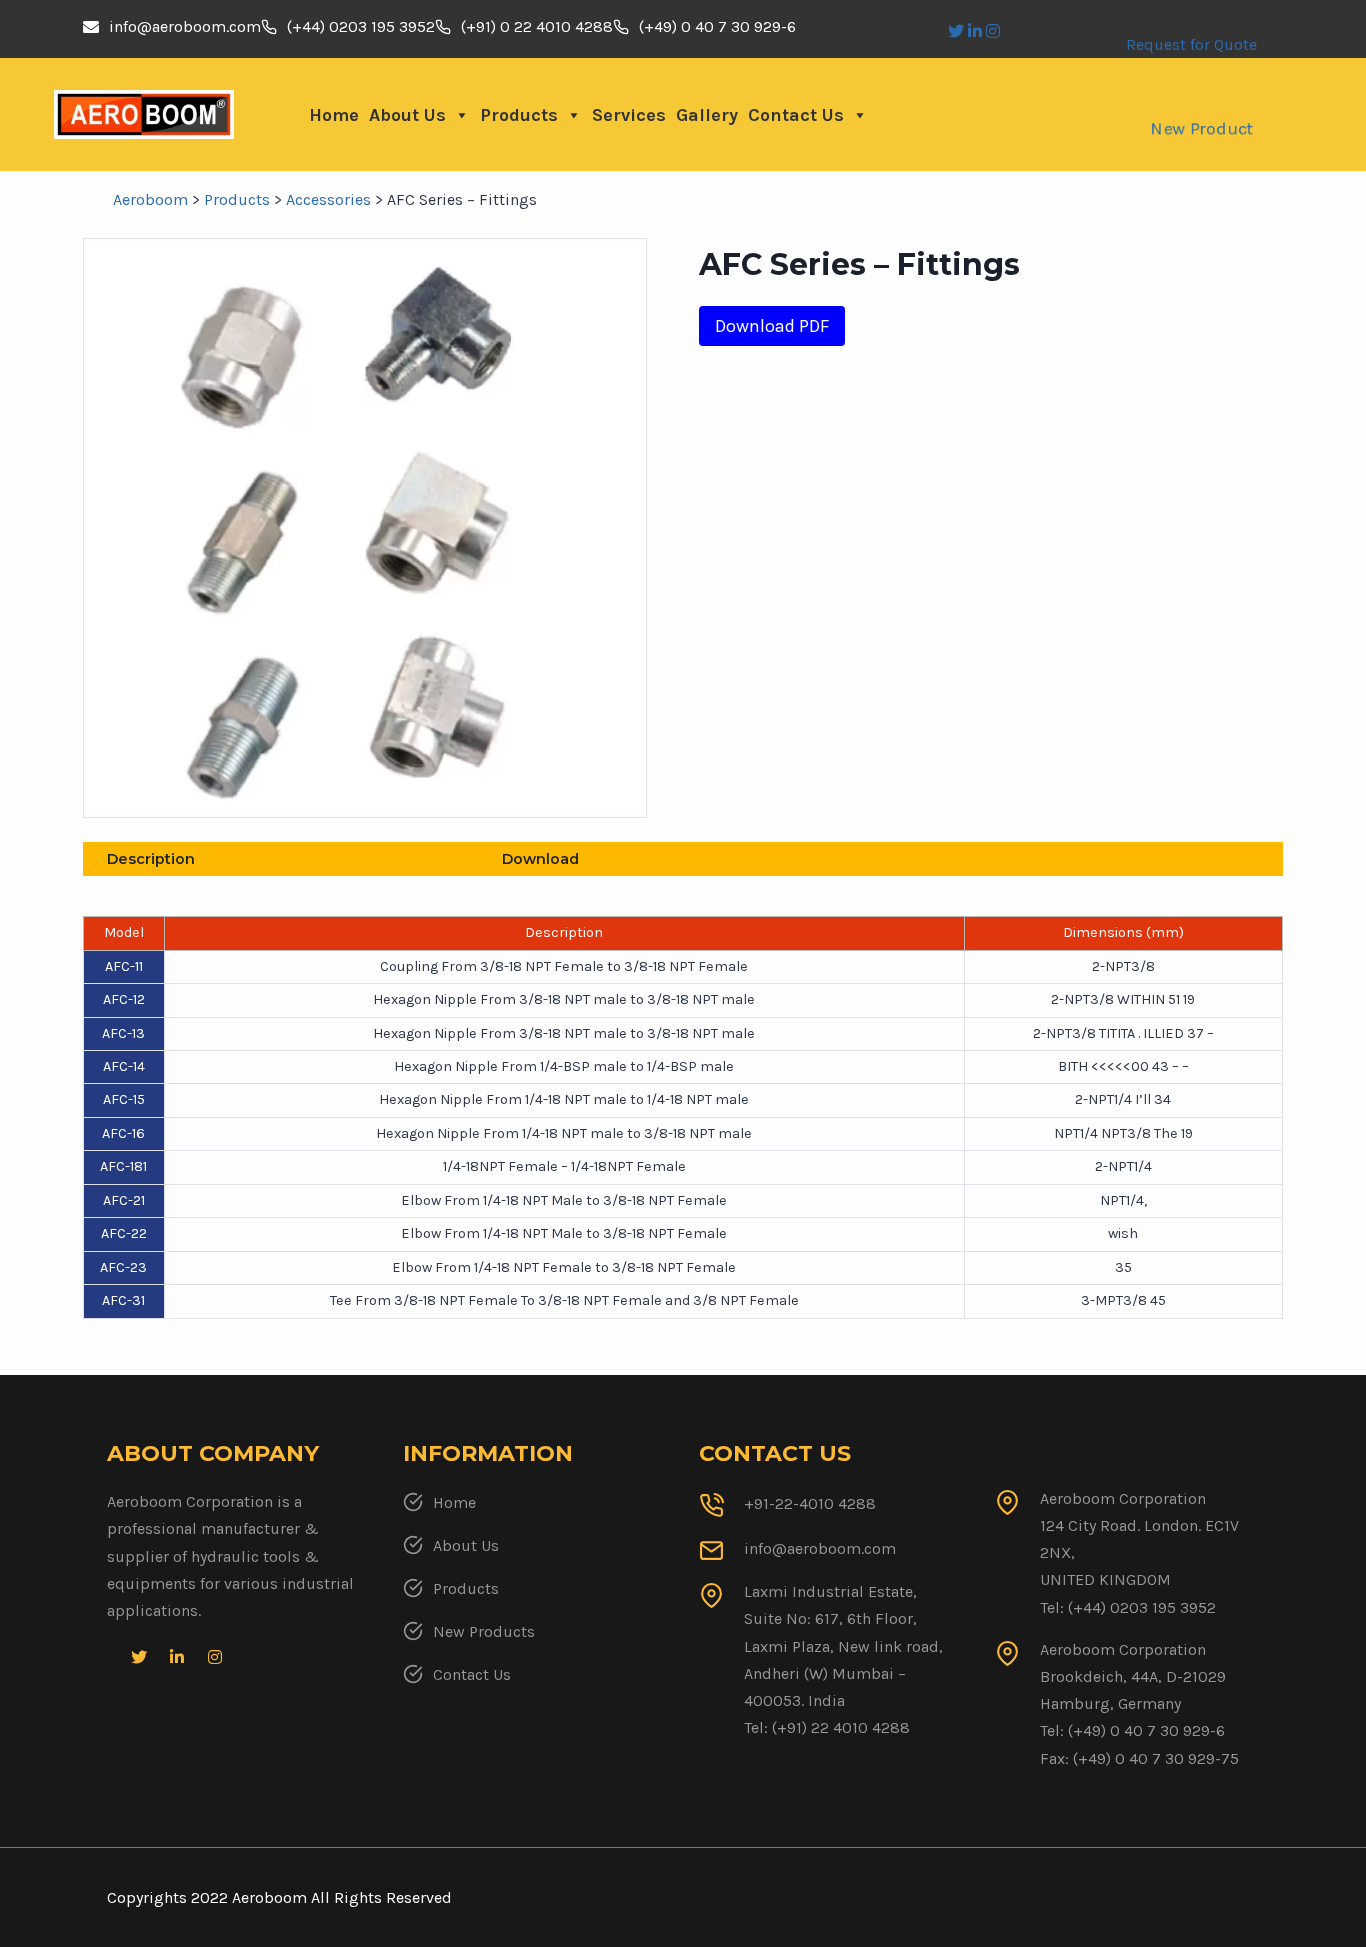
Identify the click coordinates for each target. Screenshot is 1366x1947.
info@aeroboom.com (185, 26)
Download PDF (772, 326)
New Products (484, 1631)
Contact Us (796, 115)
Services (629, 115)
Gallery (707, 115)
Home (334, 115)
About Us (407, 115)
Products (519, 115)
